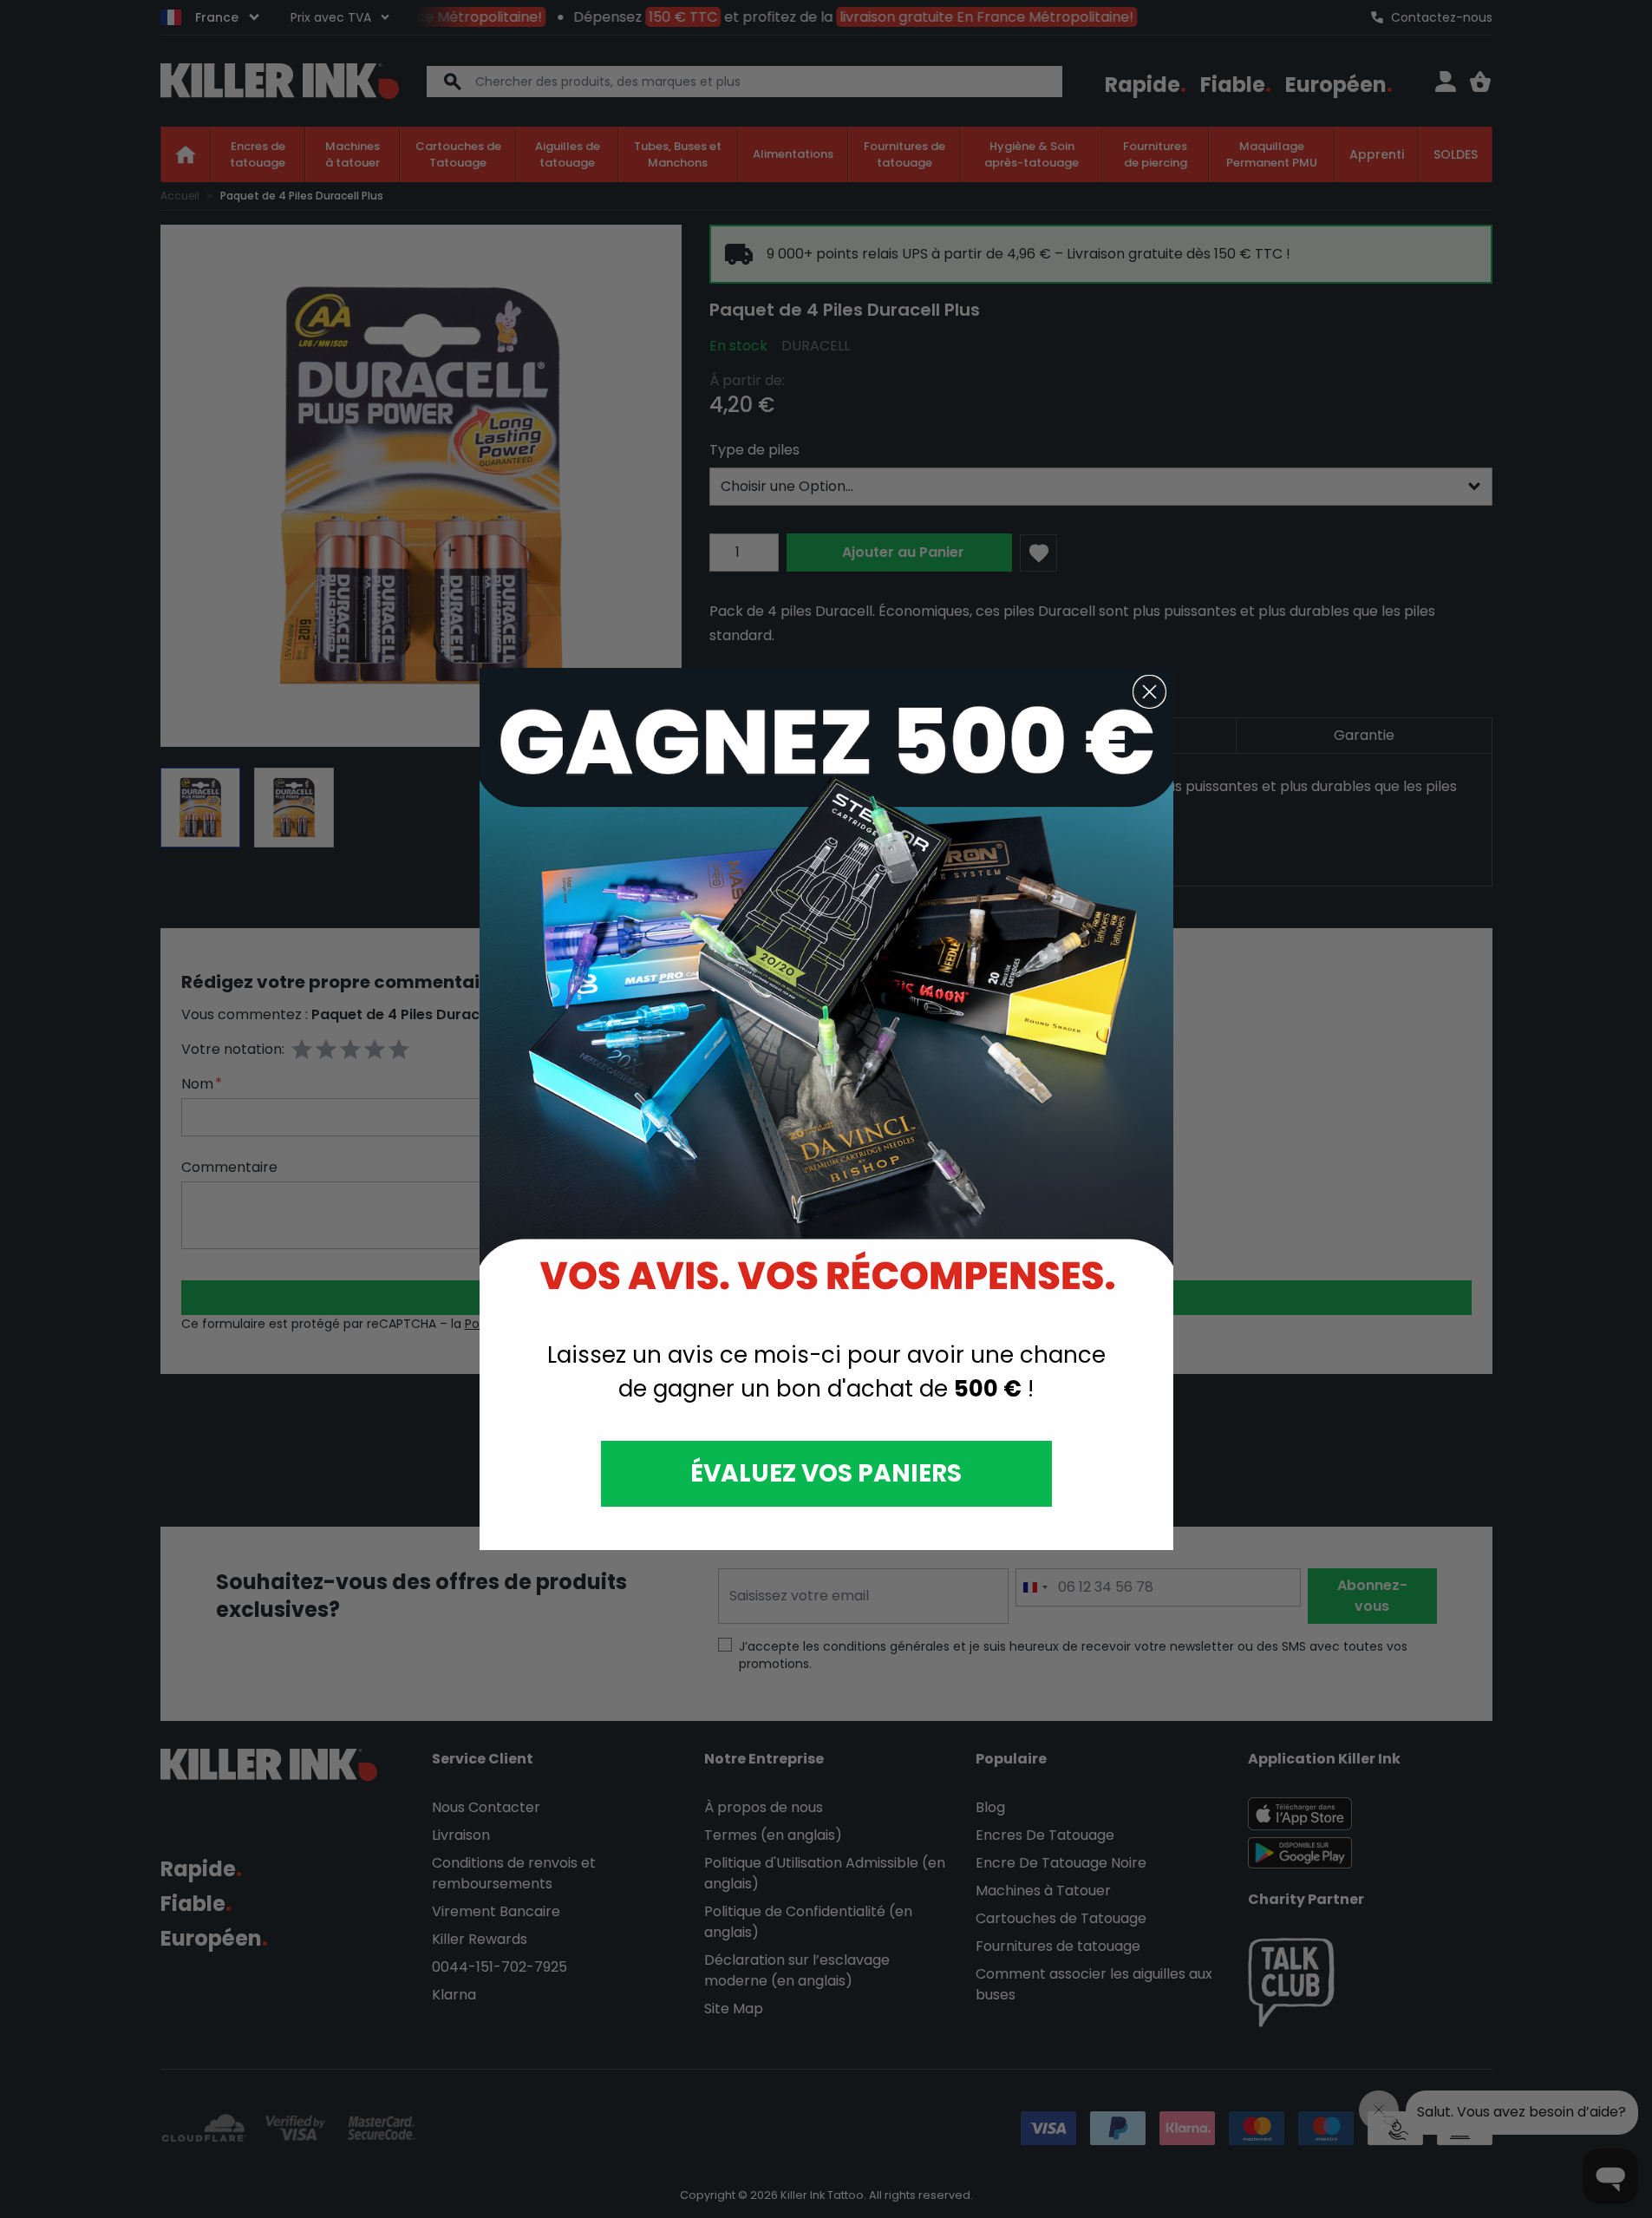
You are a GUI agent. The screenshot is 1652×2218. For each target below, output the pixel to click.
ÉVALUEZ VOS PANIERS (826, 1473)
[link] (826, 986)
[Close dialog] (1149, 692)
